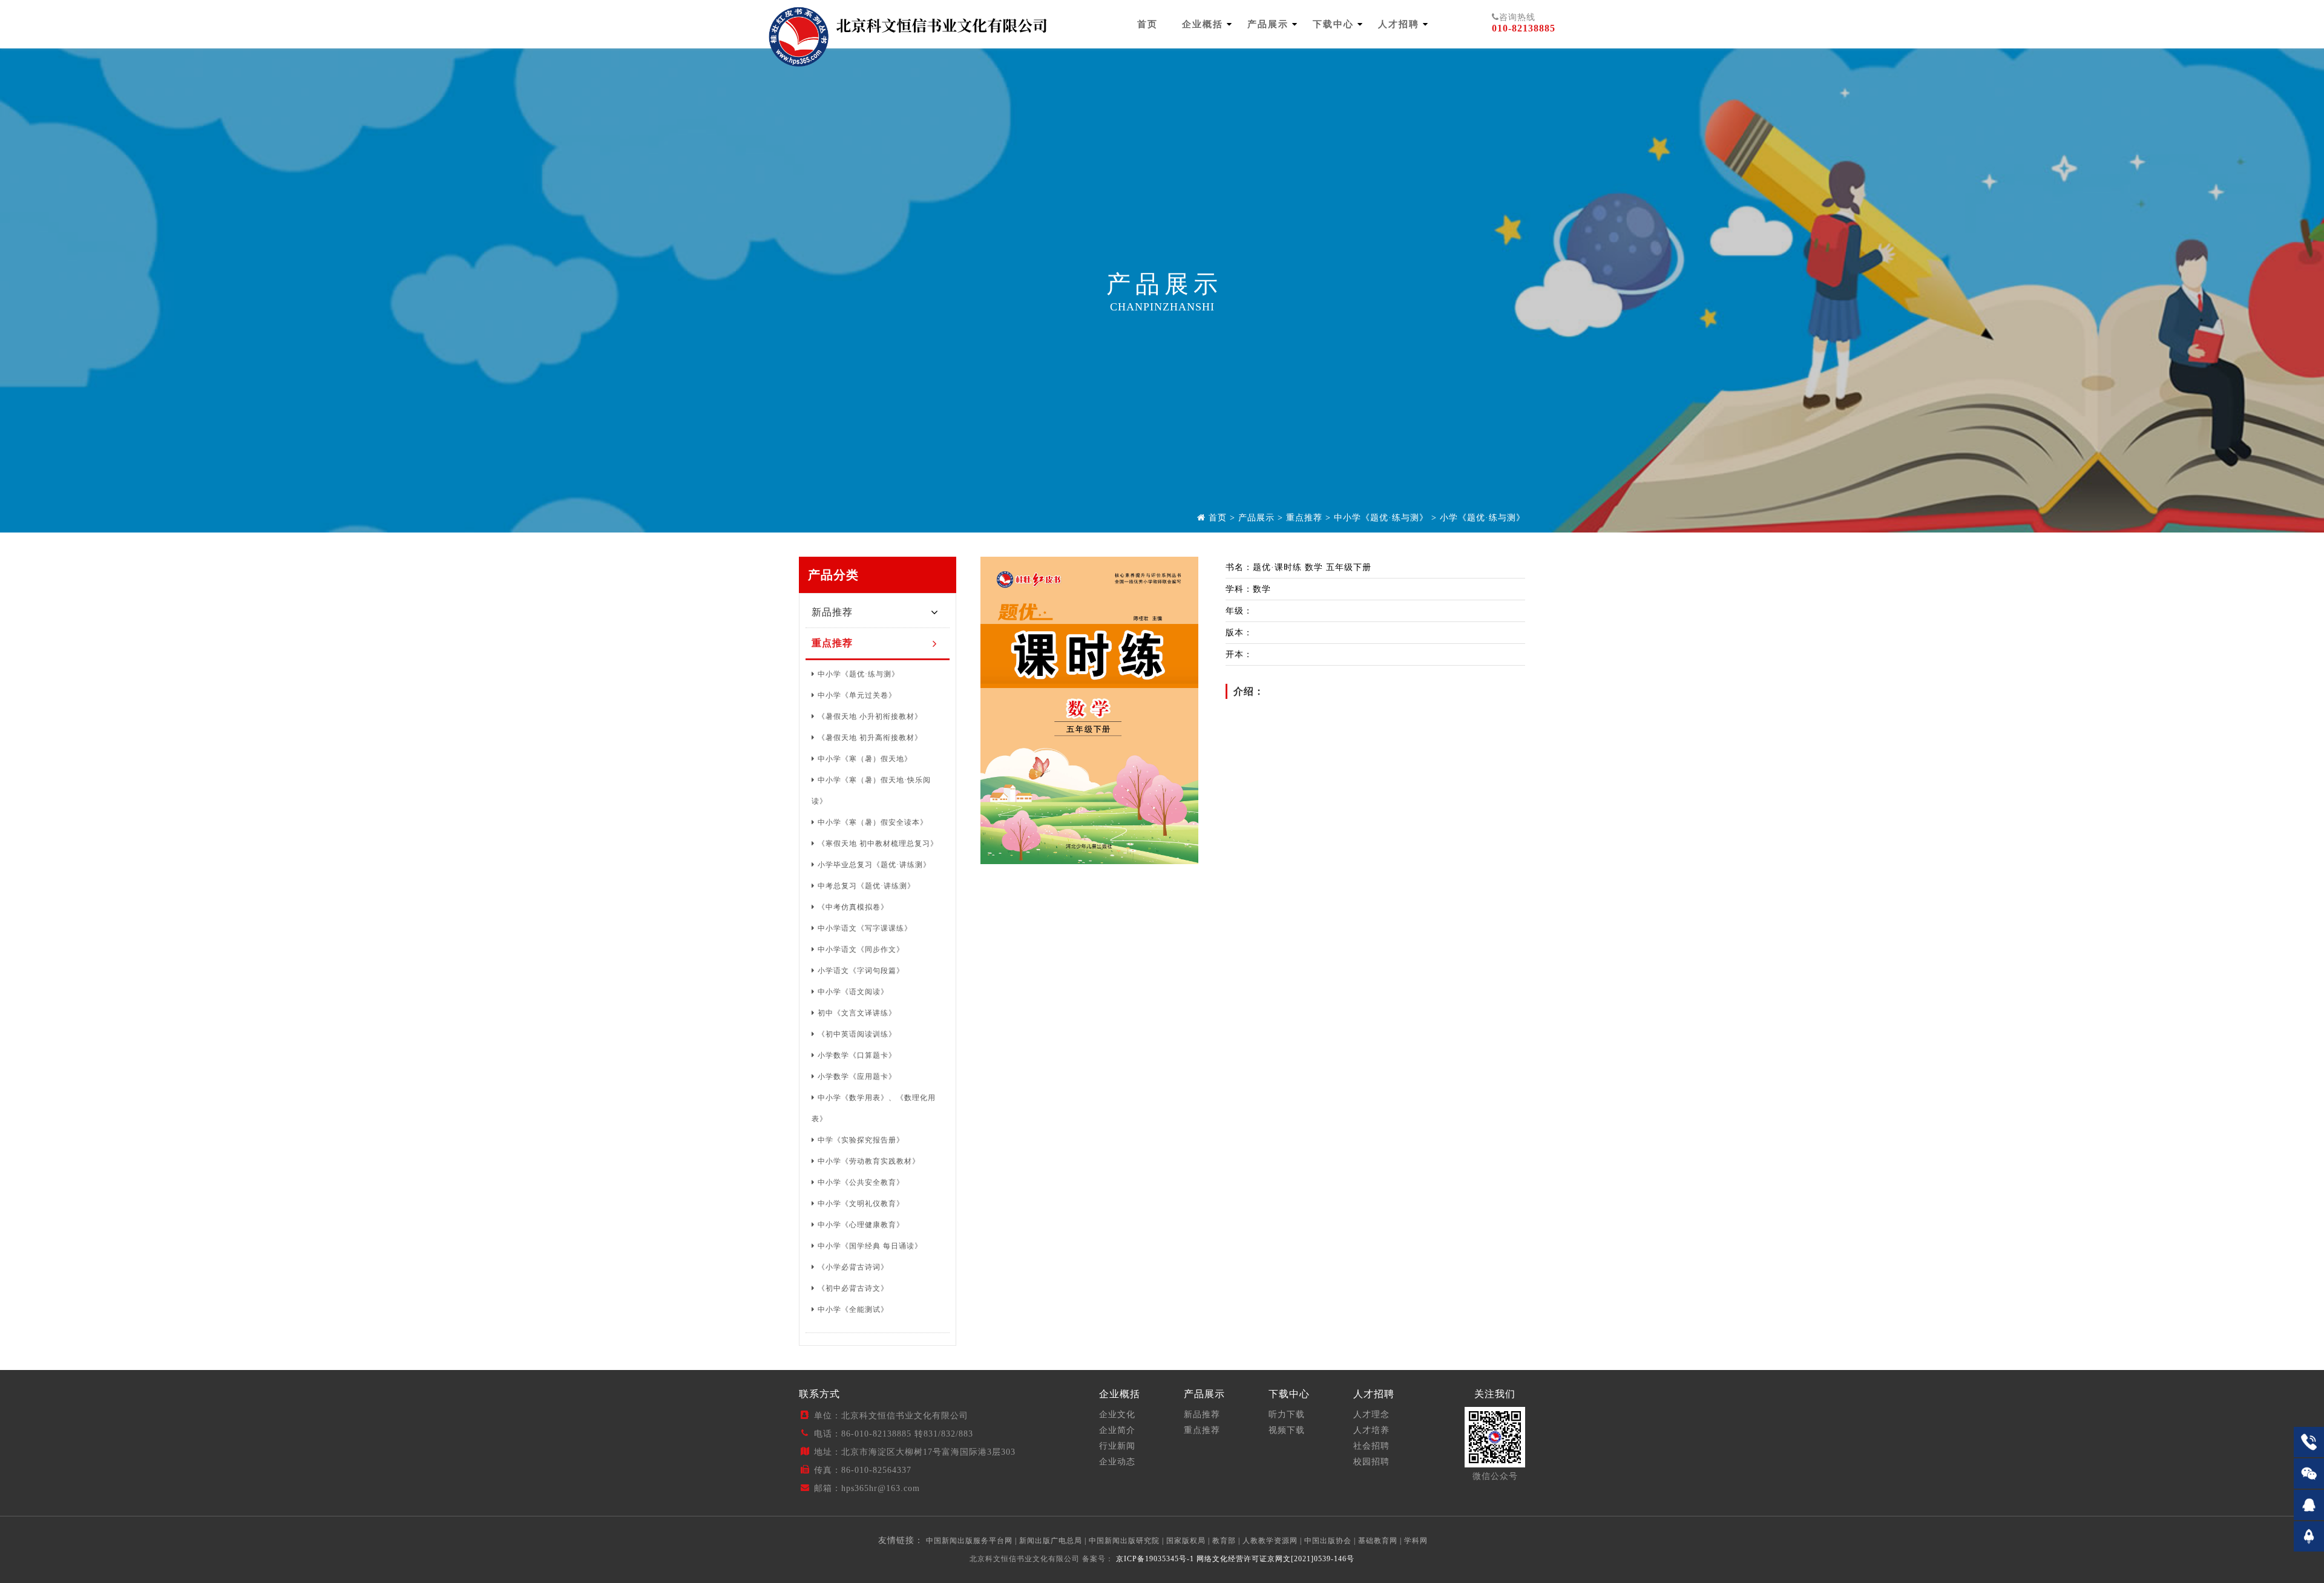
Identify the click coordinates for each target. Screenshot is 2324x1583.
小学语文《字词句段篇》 (861, 971)
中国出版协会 (1328, 1541)
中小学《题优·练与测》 (1381, 518)
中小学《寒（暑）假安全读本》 (873, 822)
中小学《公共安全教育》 (861, 1182)
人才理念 (1371, 1414)
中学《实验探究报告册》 (861, 1140)
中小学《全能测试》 (853, 1309)
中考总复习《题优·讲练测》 (866, 886)
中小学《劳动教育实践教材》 (869, 1161)
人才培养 (1371, 1430)
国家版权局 (1186, 1541)
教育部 (1224, 1541)
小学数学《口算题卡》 (857, 1055)
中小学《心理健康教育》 (861, 1225)
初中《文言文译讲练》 (857, 1013)
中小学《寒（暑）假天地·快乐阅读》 (871, 791)
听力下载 (1287, 1414)
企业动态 (1117, 1462)
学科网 (1416, 1541)
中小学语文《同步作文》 (861, 949)
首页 (1147, 24)
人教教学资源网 (1270, 1541)
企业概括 (1203, 24)
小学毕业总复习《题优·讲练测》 (874, 865)
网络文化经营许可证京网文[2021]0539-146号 (1275, 1559)
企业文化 (1117, 1414)
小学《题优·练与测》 (1482, 518)
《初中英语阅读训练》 (857, 1034)
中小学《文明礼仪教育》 (861, 1204)
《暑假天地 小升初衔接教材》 (870, 716)
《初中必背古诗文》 (853, 1288)
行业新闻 (1117, 1446)
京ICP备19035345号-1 (1154, 1559)
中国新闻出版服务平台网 (969, 1541)
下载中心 (1333, 24)
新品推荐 (832, 612)
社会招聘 (1371, 1446)
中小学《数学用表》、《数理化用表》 (874, 1108)
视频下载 (1287, 1430)
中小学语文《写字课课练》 (865, 928)
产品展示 (1268, 24)
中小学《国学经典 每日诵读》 (870, 1246)
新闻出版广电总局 (1051, 1541)
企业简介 (1117, 1430)
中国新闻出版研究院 (1124, 1541)
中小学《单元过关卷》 (857, 695)
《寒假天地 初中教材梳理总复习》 (878, 844)
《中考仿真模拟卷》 (853, 907)
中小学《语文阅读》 (853, 992)
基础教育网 (1378, 1541)
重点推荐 (1304, 518)
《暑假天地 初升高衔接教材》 (870, 738)
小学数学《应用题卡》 (857, 1077)
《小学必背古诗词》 (853, 1267)
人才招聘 (1399, 24)
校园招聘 (1371, 1462)
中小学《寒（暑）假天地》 (865, 759)
